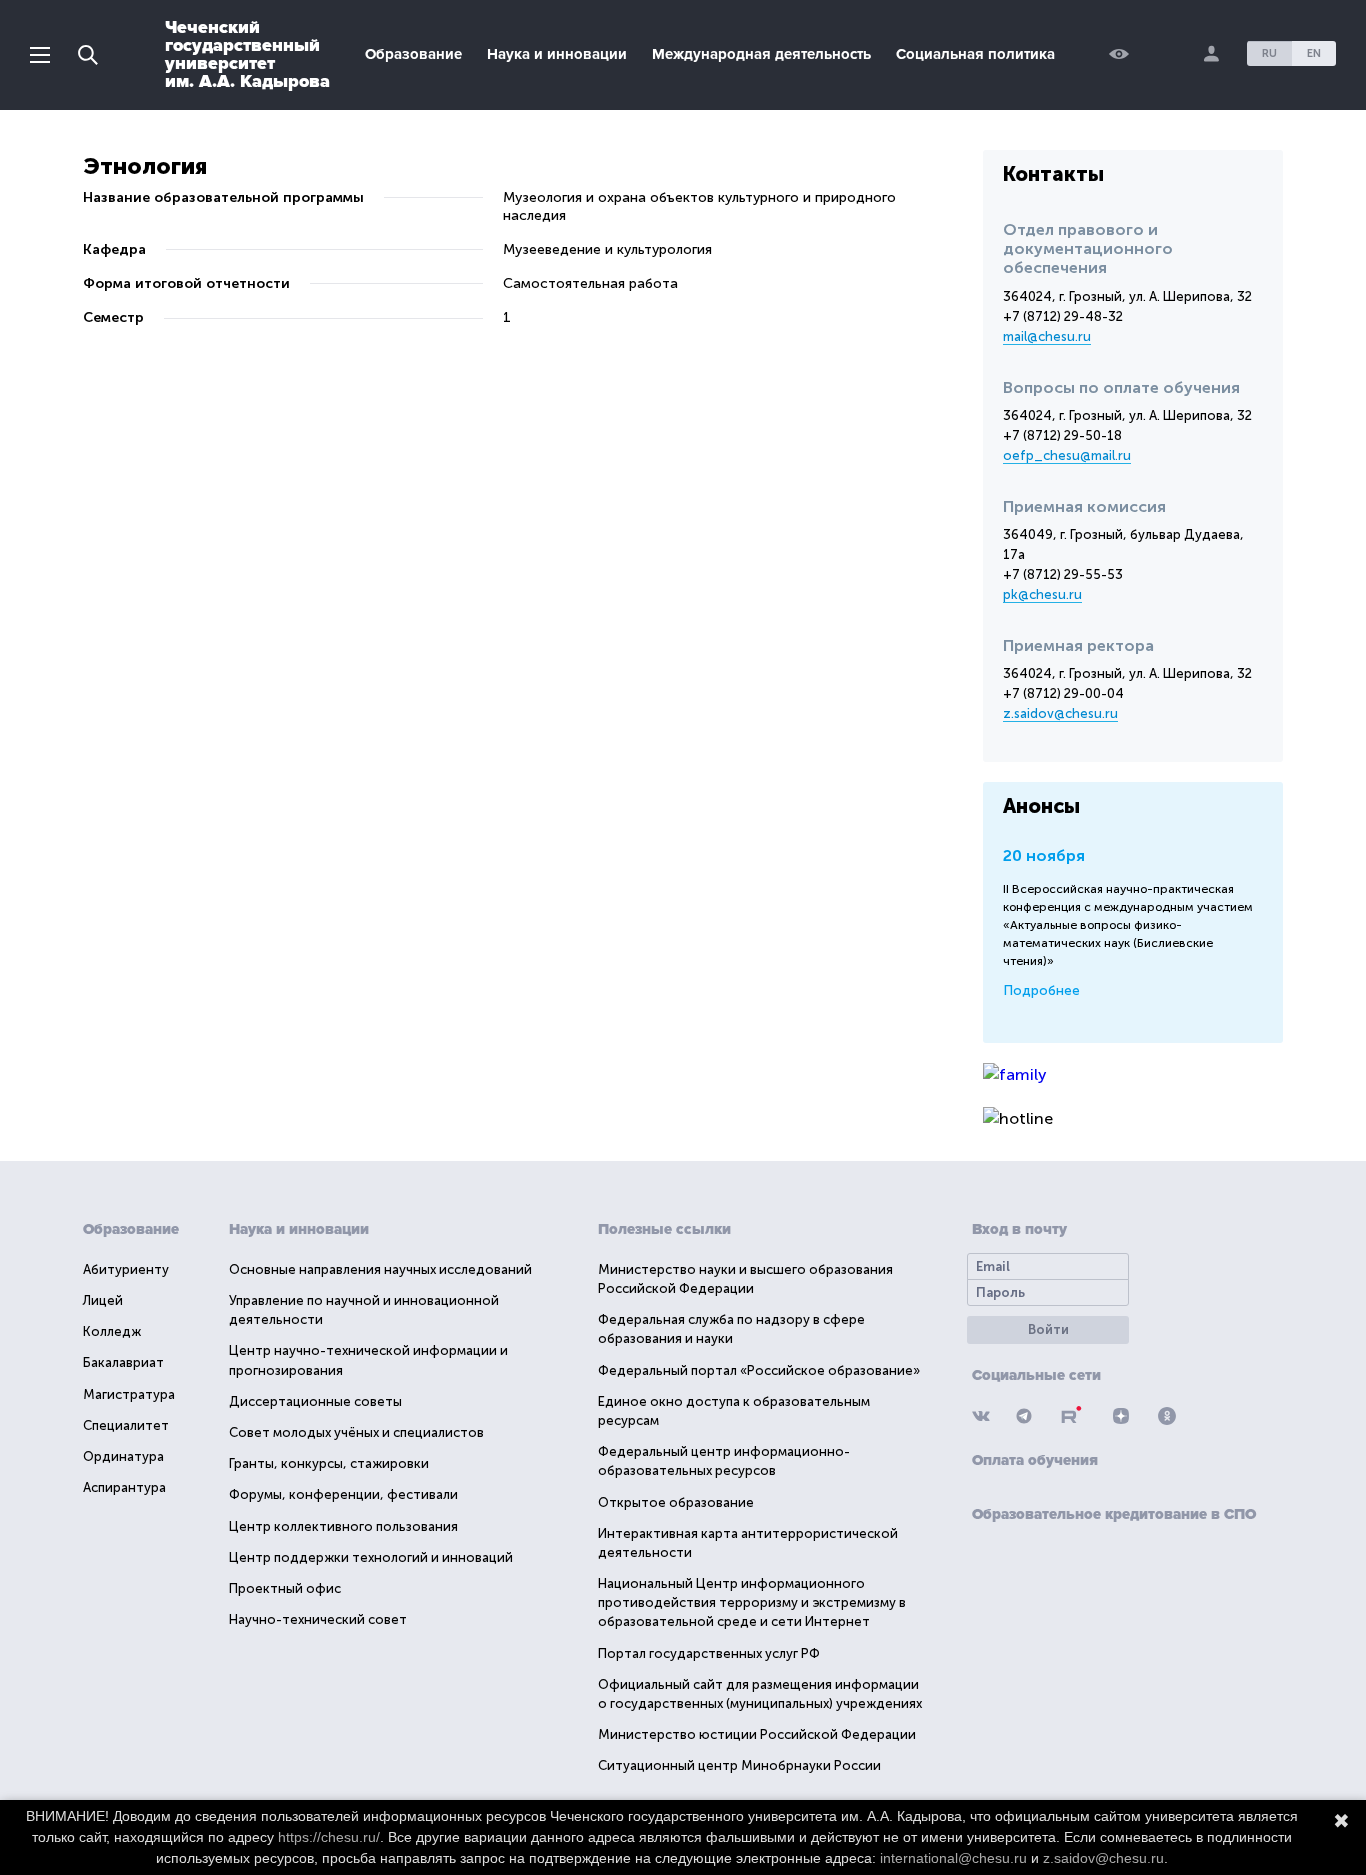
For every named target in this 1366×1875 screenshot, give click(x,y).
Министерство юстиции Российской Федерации (757, 1734)
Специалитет (126, 1425)
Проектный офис (285, 1588)
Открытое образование (676, 1502)
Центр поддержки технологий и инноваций (371, 1557)
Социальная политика (975, 54)
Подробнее (1041, 990)
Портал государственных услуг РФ (709, 1653)
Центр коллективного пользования (343, 1526)
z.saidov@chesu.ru (1060, 713)
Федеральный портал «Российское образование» (759, 1370)
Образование (413, 54)
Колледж (112, 1331)
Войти (1048, 1329)
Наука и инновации (557, 54)
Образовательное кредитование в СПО (1114, 1514)
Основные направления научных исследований (380, 1269)
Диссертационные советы (315, 1401)
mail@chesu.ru (1047, 336)
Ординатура (123, 1456)
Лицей (103, 1300)
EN (1314, 53)
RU (1269, 53)
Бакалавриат (123, 1362)
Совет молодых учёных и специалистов (356, 1432)
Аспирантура (124, 1487)
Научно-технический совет (318, 1619)
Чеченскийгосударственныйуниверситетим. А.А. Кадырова (247, 54)
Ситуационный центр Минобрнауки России (739, 1765)
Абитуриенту (126, 1269)
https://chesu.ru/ (329, 1837)
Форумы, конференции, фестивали (343, 1494)
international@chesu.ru (953, 1858)
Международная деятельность (761, 54)
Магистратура (129, 1394)
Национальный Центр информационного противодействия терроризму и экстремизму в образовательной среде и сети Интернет (752, 1602)
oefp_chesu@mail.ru (1067, 455)
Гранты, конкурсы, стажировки (329, 1463)
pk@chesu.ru (1042, 594)
